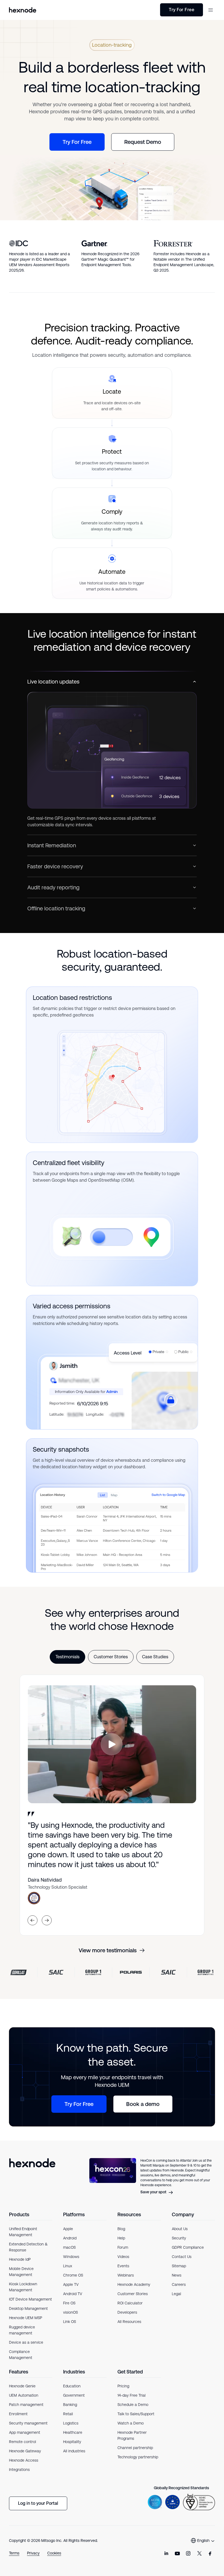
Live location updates (53, 682)
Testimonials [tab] (67, 1657)
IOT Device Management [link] (30, 2299)
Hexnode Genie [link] (22, 2386)
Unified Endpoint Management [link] (23, 2232)
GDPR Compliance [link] (188, 2247)
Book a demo (143, 2104)
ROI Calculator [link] (130, 2303)
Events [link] (123, 2266)
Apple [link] (68, 2229)
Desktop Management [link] (28, 2308)
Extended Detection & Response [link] (28, 2247)
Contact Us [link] (182, 2257)
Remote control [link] (23, 2442)
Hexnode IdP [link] (20, 2259)
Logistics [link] (71, 2423)
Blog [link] (121, 2229)
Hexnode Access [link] (24, 2460)
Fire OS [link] (69, 2303)
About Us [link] (180, 2229)
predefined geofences (72, 1015)
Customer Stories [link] (133, 2294)
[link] (166, 2554)
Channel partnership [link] (135, 2448)
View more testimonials (108, 1950)
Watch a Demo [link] (131, 2423)
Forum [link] (123, 2247)
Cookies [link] (54, 2553)
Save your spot (153, 2192)
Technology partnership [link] (138, 2457)
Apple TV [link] (71, 2284)
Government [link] (74, 2395)
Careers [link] (179, 2284)
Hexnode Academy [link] (134, 2284)
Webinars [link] (126, 2275)
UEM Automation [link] (24, 2395)
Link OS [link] (70, 2322)
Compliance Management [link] (21, 2355)
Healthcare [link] (73, 2432)
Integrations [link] (19, 2470)
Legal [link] (176, 2294)
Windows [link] (71, 2257)
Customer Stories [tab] (111, 1657)
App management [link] (25, 2432)
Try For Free (182, 10)
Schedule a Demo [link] (133, 2405)
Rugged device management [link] (22, 2330)
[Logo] (32, 2177)
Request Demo (143, 142)
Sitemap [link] (179, 2266)
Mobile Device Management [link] (21, 2272)
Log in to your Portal (38, 2503)
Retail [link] (68, 2414)
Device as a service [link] (26, 2342)
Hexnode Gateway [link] (25, 2451)
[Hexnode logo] (23, 10)
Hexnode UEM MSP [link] (26, 2318)
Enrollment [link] (18, 2414)
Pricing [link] (123, 2386)
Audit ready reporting (53, 887)
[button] (211, 10)
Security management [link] (28, 2423)
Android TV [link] (73, 2294)
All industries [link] (74, 2451)
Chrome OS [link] (73, 2275)
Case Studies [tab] (155, 1657)
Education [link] (72, 2386)
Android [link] (70, 2238)
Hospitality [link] (72, 2442)
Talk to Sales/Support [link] (136, 2414)
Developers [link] (127, 2312)
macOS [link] (69, 2247)
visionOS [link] (70, 2312)
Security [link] (179, 2238)
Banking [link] (70, 2405)
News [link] (177, 2275)
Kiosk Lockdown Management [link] (23, 2287)
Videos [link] (123, 2257)
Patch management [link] (26, 2405)
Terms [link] (14, 2553)
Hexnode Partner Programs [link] (132, 2435)
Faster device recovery (55, 866)
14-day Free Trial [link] (132, 2395)
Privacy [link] (33, 2553)
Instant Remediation (52, 845)
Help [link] (121, 2238)
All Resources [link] (129, 2322)
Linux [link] (68, 2266)
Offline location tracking (56, 908)
